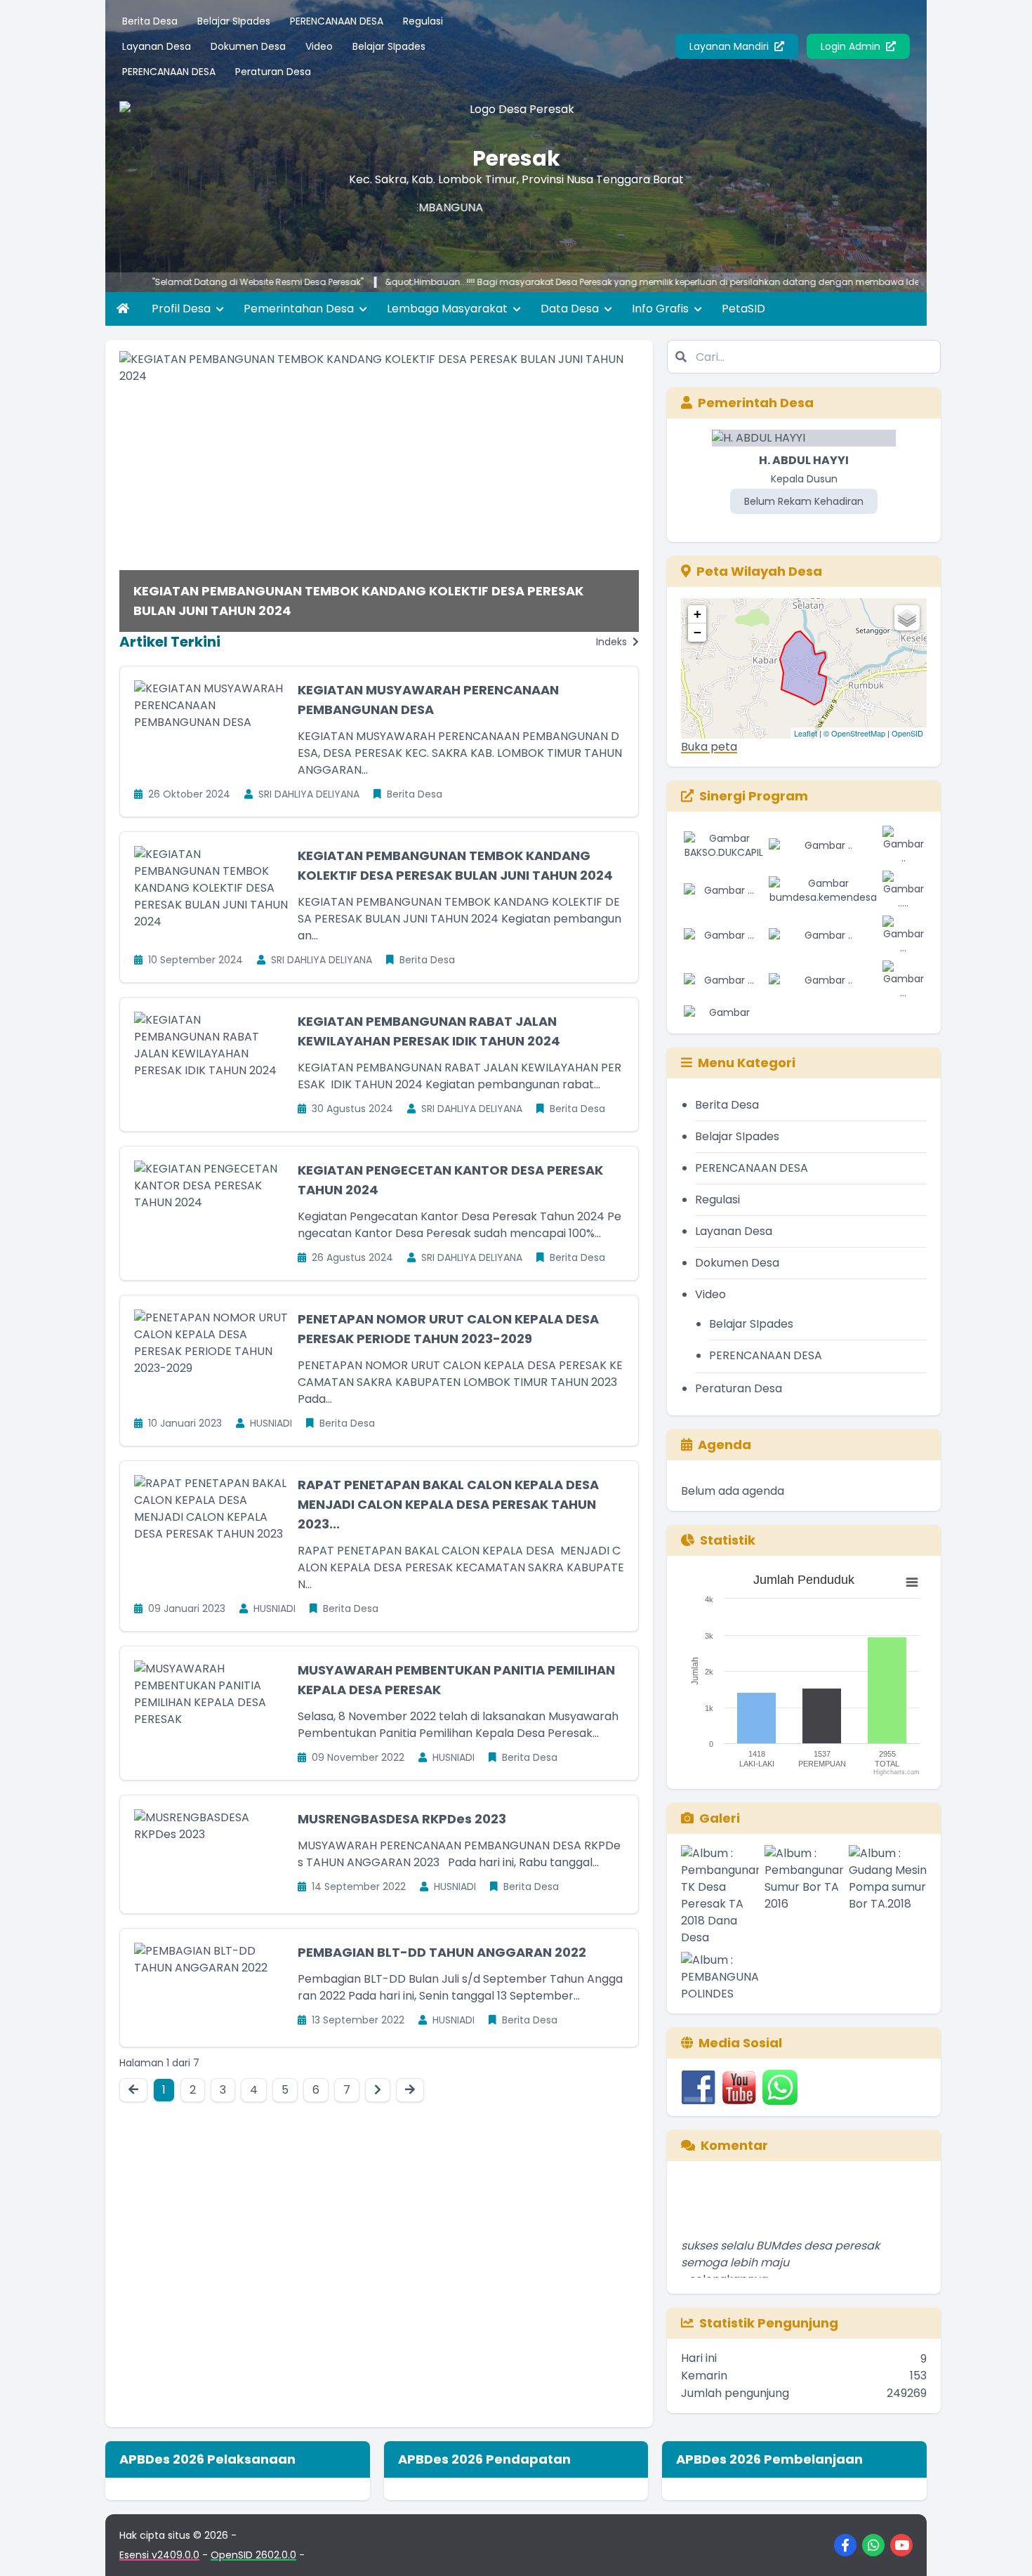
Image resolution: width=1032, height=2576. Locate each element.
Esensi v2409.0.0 (159, 2555)
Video (319, 46)
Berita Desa (150, 21)
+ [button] (697, 614)
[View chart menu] (912, 1583)
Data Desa (571, 309)
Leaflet (806, 733)
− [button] (697, 632)
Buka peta (709, 747)
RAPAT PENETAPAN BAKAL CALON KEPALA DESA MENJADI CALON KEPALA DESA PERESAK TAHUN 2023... (448, 1504)
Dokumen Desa (248, 46)
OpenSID (907, 733)
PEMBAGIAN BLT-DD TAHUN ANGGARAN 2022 (442, 1952)
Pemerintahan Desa (300, 309)
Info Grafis (662, 309)
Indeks (613, 642)
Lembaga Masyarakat (449, 309)
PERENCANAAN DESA (337, 21)
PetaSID (743, 309)
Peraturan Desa (273, 72)
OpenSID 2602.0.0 (253, 2555)
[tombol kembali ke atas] (1004, 2548)
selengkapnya (729, 2251)
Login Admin (852, 46)
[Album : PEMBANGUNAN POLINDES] (720, 1977)
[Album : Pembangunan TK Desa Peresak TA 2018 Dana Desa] (720, 1896)
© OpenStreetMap (854, 733)
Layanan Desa (157, 46)
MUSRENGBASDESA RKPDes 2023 (402, 1819)
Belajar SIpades (234, 21)
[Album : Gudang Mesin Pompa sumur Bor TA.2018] (888, 1896)
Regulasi (423, 21)
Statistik (728, 1540)
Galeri (720, 1818)
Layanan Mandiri (730, 46)
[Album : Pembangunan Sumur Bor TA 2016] (803, 1896)
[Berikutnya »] (378, 2090)
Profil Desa (183, 309)
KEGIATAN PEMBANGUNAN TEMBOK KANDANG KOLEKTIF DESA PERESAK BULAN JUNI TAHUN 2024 (358, 601)
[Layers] (907, 618)
